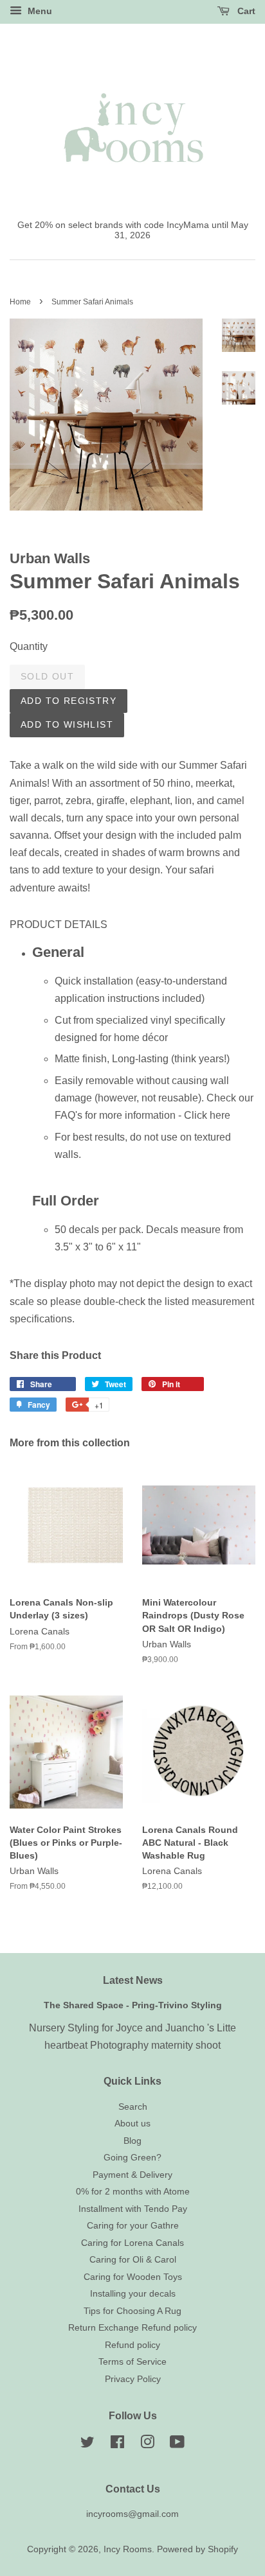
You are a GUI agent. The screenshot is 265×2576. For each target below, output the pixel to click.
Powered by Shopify (197, 2549)
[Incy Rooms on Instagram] (147, 2445)
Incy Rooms (128, 2549)
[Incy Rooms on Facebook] (117, 2445)
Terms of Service (132, 2362)
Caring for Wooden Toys (133, 2277)
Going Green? (132, 2158)
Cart (245, 11)
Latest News (133, 1980)
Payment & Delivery (132, 2175)
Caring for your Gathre (133, 2226)
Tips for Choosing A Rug (132, 2311)
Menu (39, 11)
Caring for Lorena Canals (132, 2243)
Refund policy (132, 2345)
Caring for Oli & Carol (133, 2260)
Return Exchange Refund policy (132, 2328)
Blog (132, 2141)
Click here (207, 1115)
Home (20, 302)
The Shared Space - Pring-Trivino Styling (133, 2005)
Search (133, 2107)
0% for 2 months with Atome (133, 2192)
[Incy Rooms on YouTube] (177, 2445)
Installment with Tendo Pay (133, 2209)
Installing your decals (133, 2294)
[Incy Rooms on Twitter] (87, 2445)
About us (132, 2124)
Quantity (29, 646)
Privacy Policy (133, 2379)
